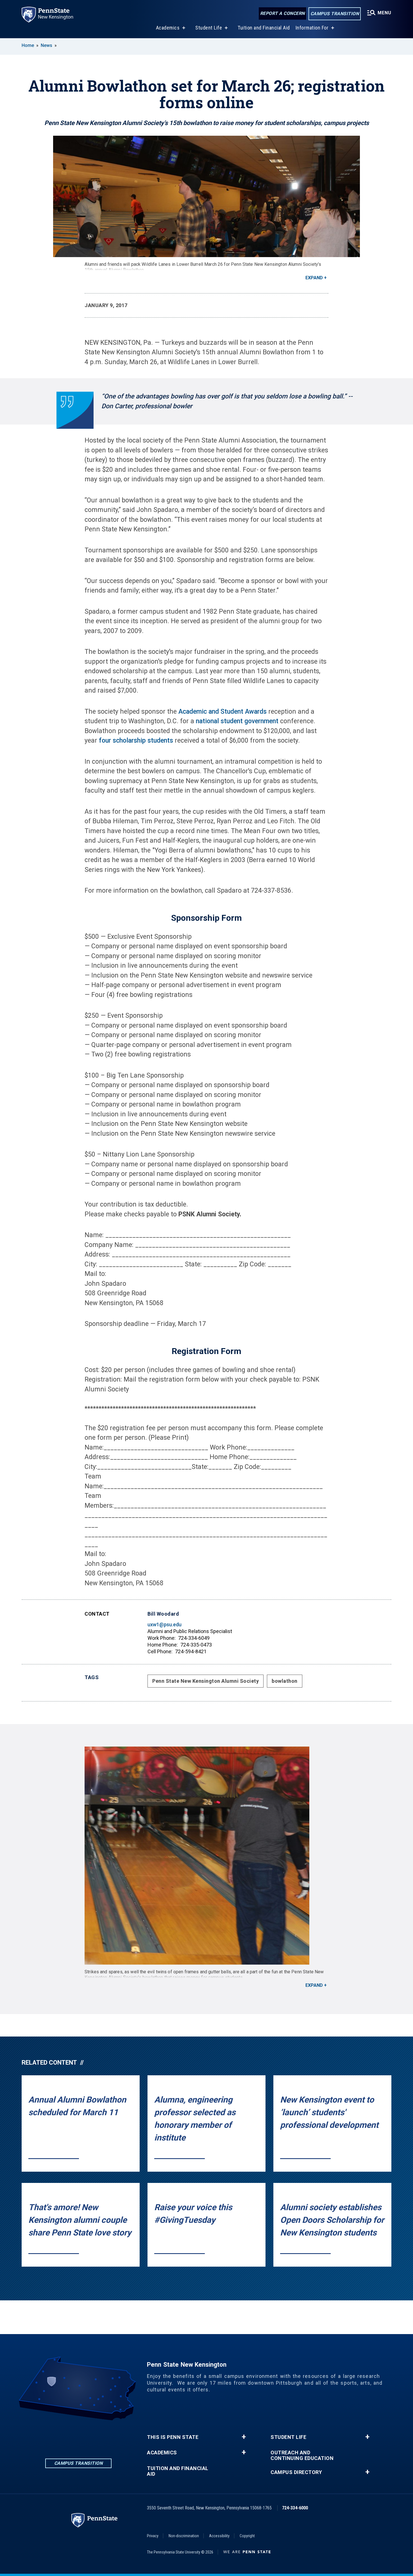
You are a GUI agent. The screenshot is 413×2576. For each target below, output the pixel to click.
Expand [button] (314, 278)
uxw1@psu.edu (164, 1624)
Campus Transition (335, 14)
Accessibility (219, 2536)
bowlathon (285, 1681)
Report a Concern (282, 13)
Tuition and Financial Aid (264, 28)
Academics (168, 28)
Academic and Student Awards (223, 712)
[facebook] (64, 2436)
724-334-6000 (295, 2508)
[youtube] (108, 2436)
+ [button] (244, 2437)
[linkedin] (49, 2436)
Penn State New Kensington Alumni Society (206, 1681)
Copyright (247, 2536)
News (46, 45)
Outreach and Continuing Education (302, 2455)
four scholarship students (136, 741)
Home (28, 45)
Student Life (209, 28)
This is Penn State (173, 2437)
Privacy (153, 2536)
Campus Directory (296, 2472)
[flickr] (93, 2436)
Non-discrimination (184, 2536)
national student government (236, 721)
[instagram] (78, 2436)
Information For (312, 28)
